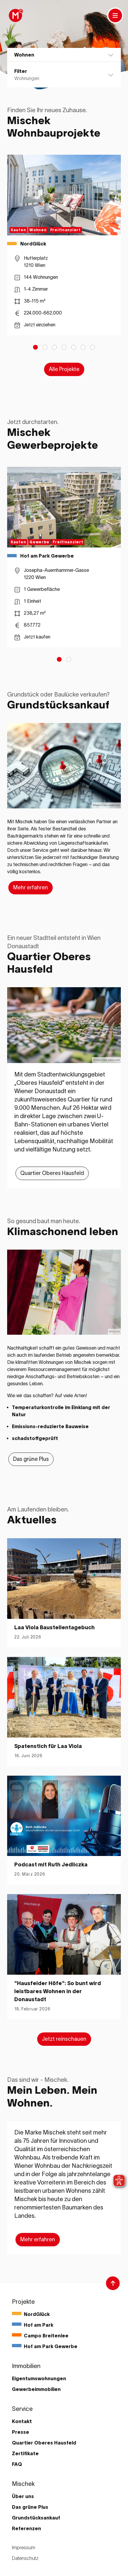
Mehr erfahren (31, 888)
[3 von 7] (54, 347)
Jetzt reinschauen (64, 2039)
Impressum (24, 2547)
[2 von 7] (45, 347)
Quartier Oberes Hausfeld (52, 1173)
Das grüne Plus (31, 1459)
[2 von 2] (69, 659)
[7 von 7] (93, 347)
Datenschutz (25, 2558)
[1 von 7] (35, 347)
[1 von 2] (59, 659)
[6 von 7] (83, 347)
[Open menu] (115, 15)
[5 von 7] (74, 347)
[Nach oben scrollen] (113, 2283)
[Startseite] (15, 15)
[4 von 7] (64, 347)
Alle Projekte (64, 369)
